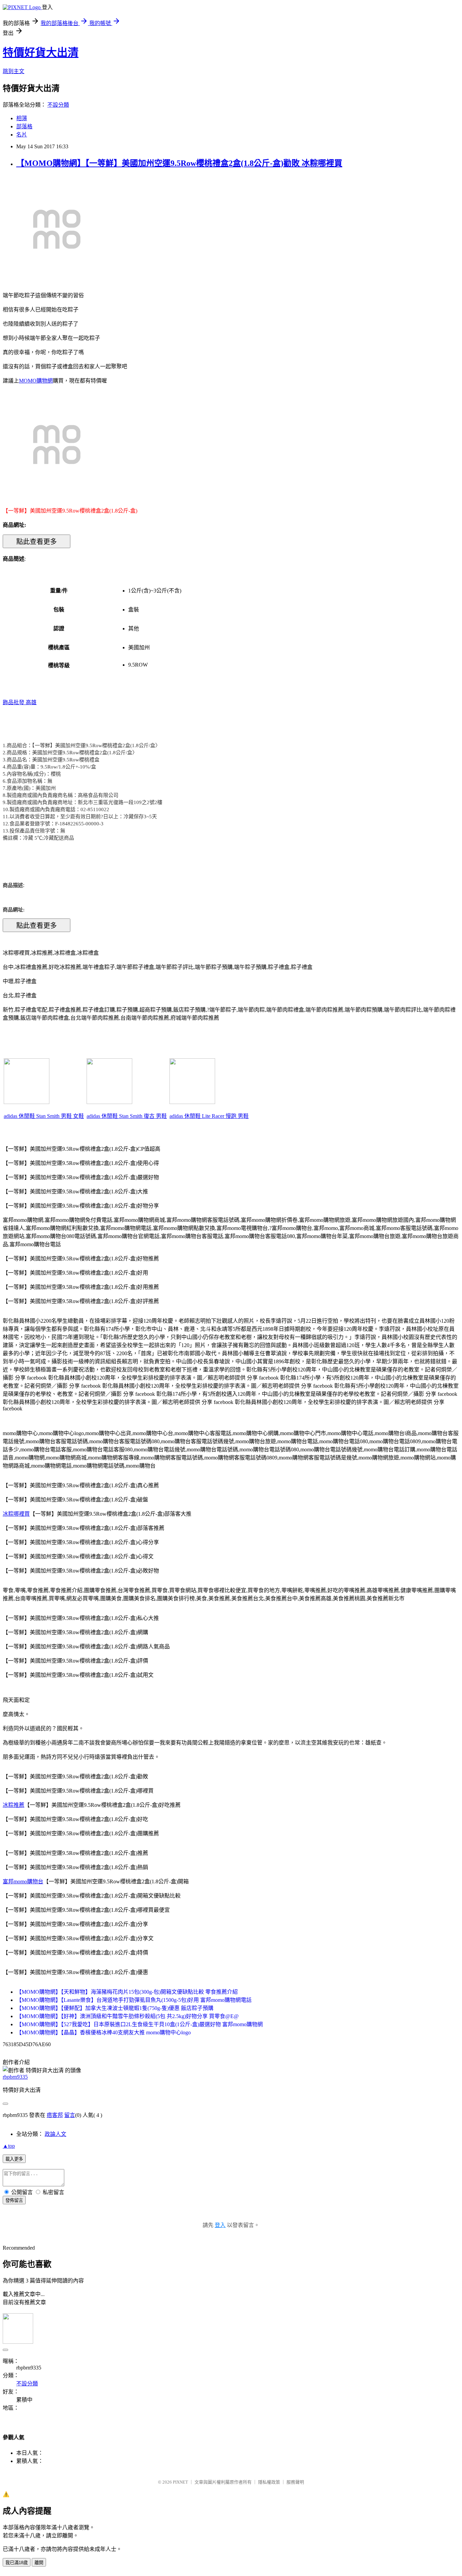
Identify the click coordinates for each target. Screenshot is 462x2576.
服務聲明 (295, 2482)
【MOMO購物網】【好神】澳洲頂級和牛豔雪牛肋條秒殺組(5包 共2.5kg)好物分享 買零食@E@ (128, 2016)
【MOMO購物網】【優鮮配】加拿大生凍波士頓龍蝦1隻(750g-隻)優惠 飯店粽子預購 (115, 2008)
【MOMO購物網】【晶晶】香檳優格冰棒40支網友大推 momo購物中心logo (103, 2032)
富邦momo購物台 (23, 1881)
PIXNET (180, 2482)
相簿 (22, 118)
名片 (22, 135)
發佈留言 (14, 2200)
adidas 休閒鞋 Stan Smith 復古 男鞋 (127, 1116)
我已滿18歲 (17, 2563)
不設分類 (58, 105)
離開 (39, 2563)
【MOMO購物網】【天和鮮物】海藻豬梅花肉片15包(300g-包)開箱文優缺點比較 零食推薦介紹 (127, 1992)
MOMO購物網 (36, 381)
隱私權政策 (269, 2482)
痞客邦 (55, 2115)
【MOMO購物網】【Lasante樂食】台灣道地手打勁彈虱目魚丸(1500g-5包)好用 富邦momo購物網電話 (134, 2000)
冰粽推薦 (14, 1805)
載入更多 (14, 2159)
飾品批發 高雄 (20, 702)
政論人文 (55, 2134)
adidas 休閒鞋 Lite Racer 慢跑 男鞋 (209, 1116)
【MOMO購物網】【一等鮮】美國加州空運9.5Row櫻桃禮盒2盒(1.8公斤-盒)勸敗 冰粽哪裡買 (179, 163)
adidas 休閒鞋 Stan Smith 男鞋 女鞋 (44, 1116)
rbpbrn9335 (15, 2077)
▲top (9, 2146)
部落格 (24, 126)
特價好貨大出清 (41, 52)
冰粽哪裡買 (16, 1514)
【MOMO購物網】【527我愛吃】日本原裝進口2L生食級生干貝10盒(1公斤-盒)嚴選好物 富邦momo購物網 (140, 2024)
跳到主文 (14, 71)
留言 (70, 2115)
